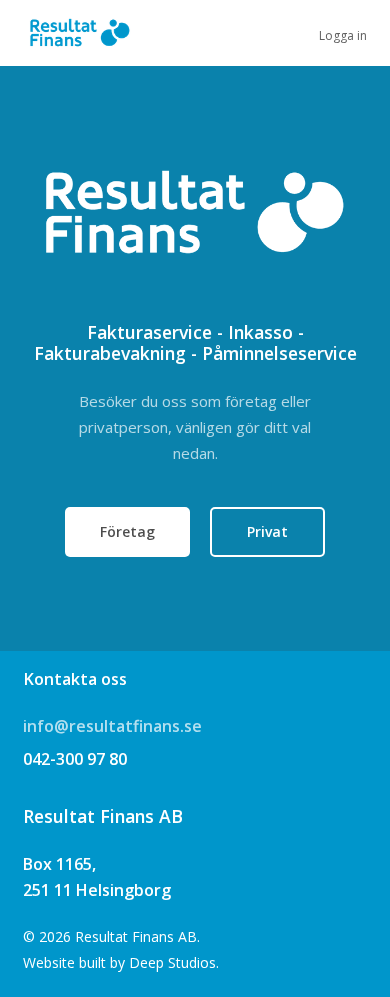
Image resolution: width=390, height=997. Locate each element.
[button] (127, 532)
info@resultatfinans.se (112, 726)
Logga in (343, 36)
